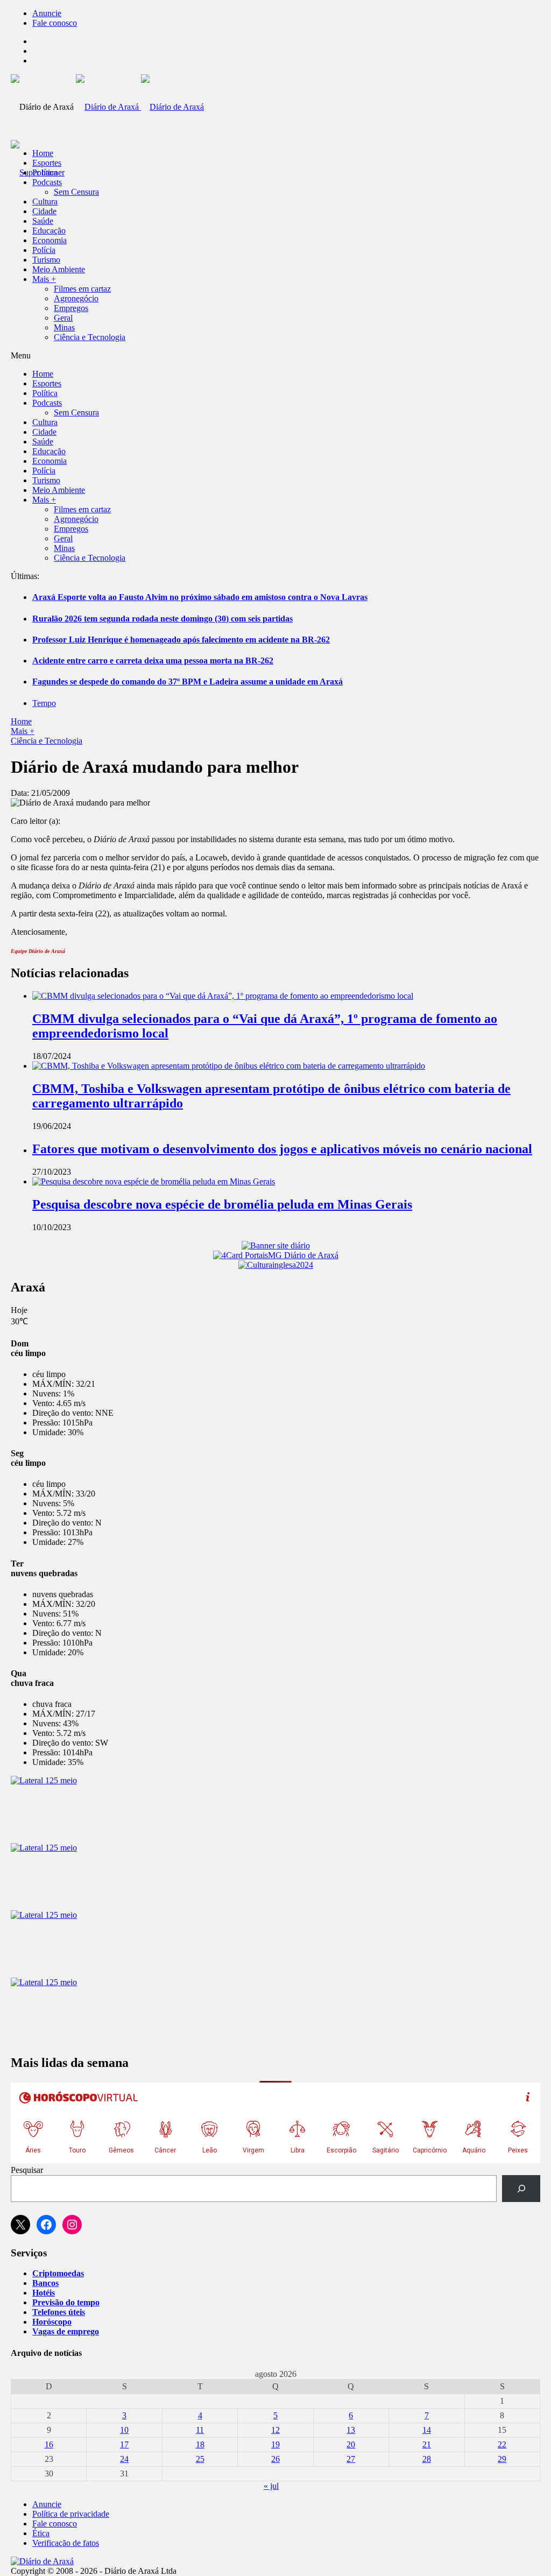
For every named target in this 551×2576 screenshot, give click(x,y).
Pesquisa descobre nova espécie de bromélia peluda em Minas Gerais (222, 1204)
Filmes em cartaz (82, 289)
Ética (41, 2533)
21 (427, 2444)
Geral (63, 318)
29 (502, 2459)
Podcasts (47, 182)
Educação (49, 231)
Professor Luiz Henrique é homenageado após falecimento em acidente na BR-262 (181, 640)
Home (21, 721)
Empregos (71, 308)
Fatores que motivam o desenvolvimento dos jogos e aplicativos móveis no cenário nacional (282, 1149)
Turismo (46, 260)
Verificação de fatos (66, 2543)
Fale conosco (55, 23)
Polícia (44, 250)
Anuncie (47, 13)
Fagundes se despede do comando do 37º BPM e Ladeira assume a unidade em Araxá (188, 682)
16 (49, 2444)
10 (124, 2430)
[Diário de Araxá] (140, 107)
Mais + (44, 279)
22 (502, 2444)
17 (124, 2444)
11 (200, 2430)
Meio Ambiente (59, 269)
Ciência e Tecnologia (90, 337)
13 (351, 2430)
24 (124, 2459)
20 (351, 2444)
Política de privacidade (71, 2514)
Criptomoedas (58, 2273)
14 (427, 2430)
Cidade (44, 211)
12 (275, 2430)
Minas (64, 327)
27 (351, 2459)
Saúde (43, 221)
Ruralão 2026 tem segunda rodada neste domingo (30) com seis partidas (163, 619)
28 (427, 2459)
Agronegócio (76, 298)
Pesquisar (27, 2170)
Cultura (45, 202)
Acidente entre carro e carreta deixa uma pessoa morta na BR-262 (153, 661)
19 (275, 2444)
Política (45, 172)
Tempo (44, 703)
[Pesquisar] (521, 2188)
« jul (271, 2486)
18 (200, 2444)
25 (200, 2459)
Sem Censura (76, 192)
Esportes (47, 163)
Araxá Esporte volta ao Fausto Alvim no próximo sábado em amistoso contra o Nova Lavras (200, 597)
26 (275, 2459)
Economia (50, 240)
